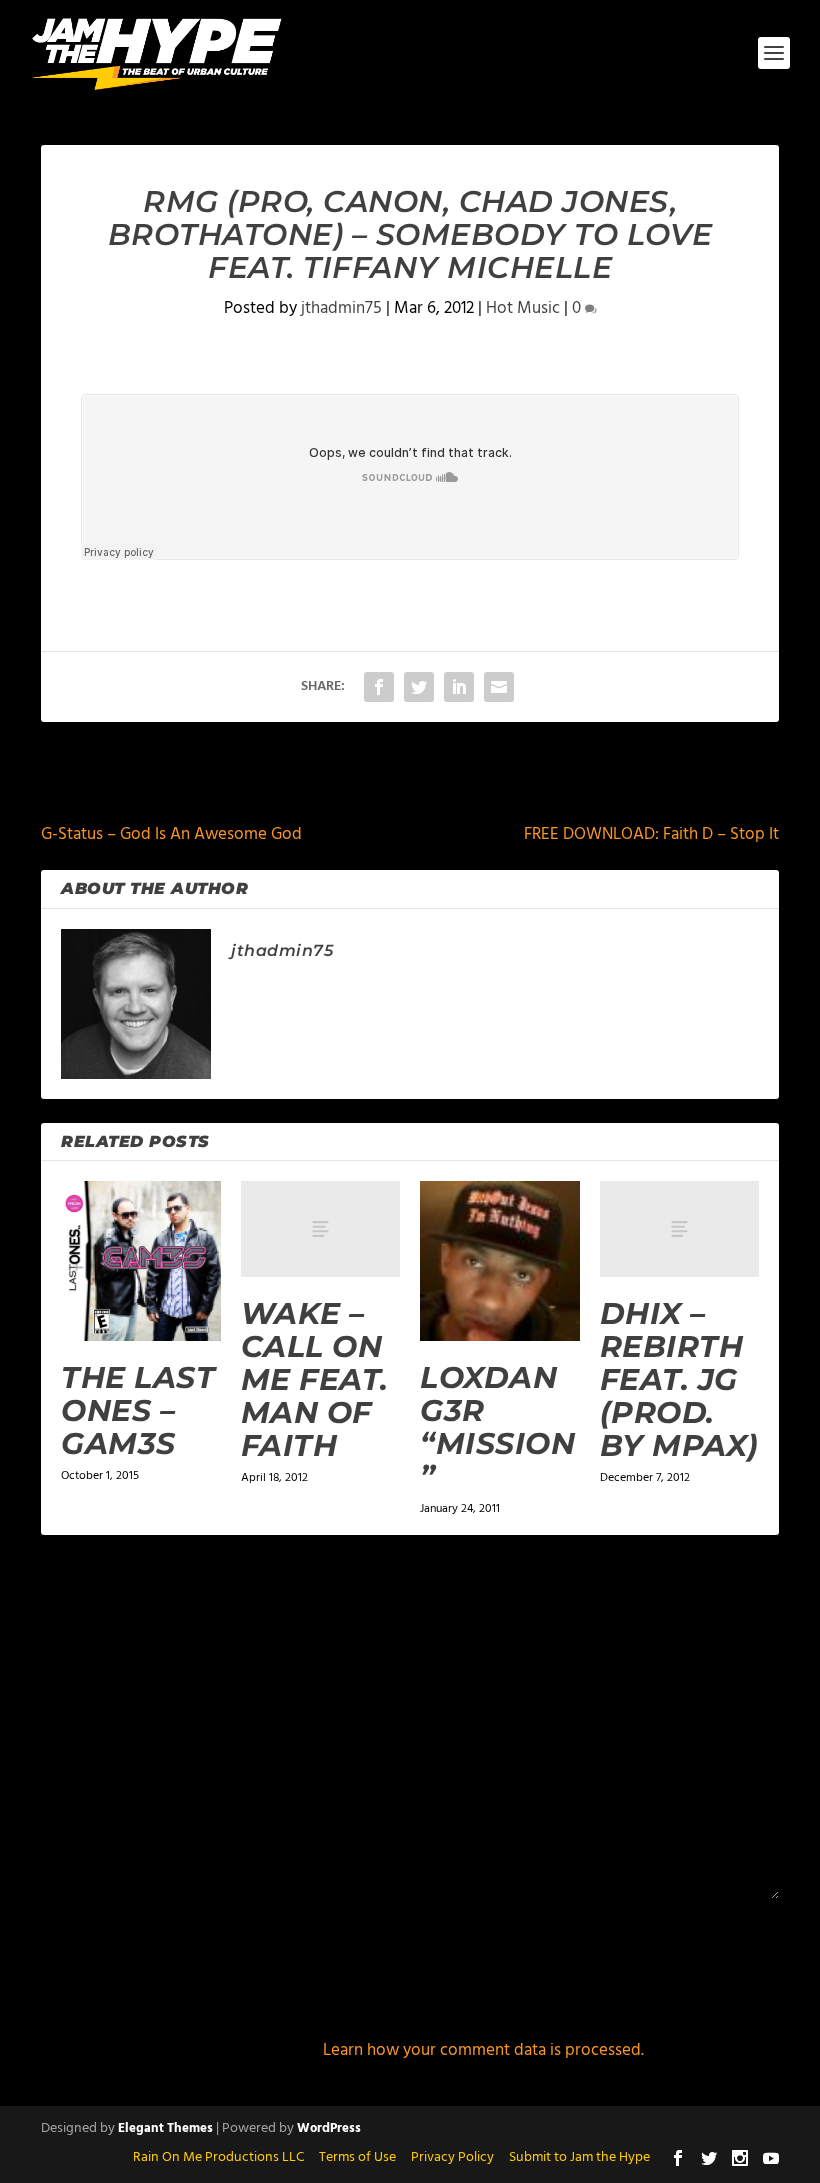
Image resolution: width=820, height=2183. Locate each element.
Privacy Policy (452, 2157)
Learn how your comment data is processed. (483, 2050)
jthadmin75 (341, 308)
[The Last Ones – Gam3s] (141, 1261)
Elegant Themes (165, 2128)
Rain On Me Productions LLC (218, 2157)
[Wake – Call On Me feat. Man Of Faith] (321, 1229)
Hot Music (523, 308)
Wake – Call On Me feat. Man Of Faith (315, 1379)
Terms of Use (357, 2157)
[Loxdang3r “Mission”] (500, 1261)
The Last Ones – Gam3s (138, 1410)
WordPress (329, 2128)
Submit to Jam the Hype (579, 2157)
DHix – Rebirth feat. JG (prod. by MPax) (679, 1379)
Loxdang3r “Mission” (497, 1427)
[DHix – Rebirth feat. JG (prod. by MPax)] (680, 1229)
